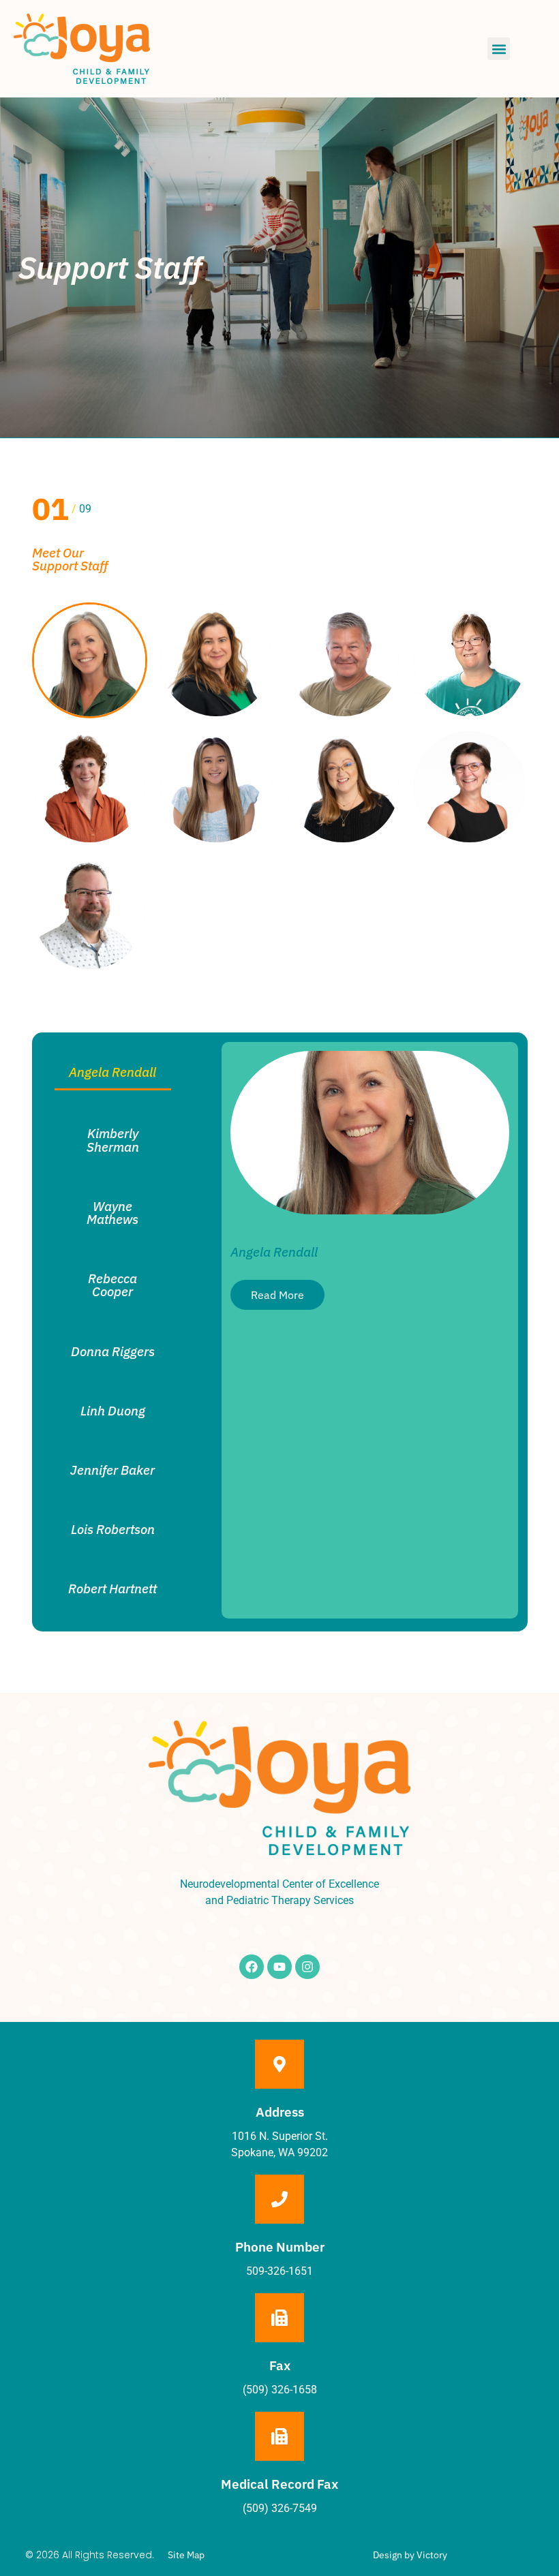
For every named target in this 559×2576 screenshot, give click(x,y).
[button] (499, 49)
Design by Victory (410, 2555)
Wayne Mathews (112, 1212)
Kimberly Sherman (113, 1139)
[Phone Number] (279, 2199)
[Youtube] (279, 1967)
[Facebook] (252, 1967)
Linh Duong (113, 1410)
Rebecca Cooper (112, 1285)
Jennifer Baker (112, 1470)
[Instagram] (307, 1967)
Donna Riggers (113, 1351)
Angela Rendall (112, 1072)
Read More (277, 1295)
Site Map (186, 2555)
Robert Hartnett (112, 1588)
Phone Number (280, 2247)
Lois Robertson (113, 1529)
